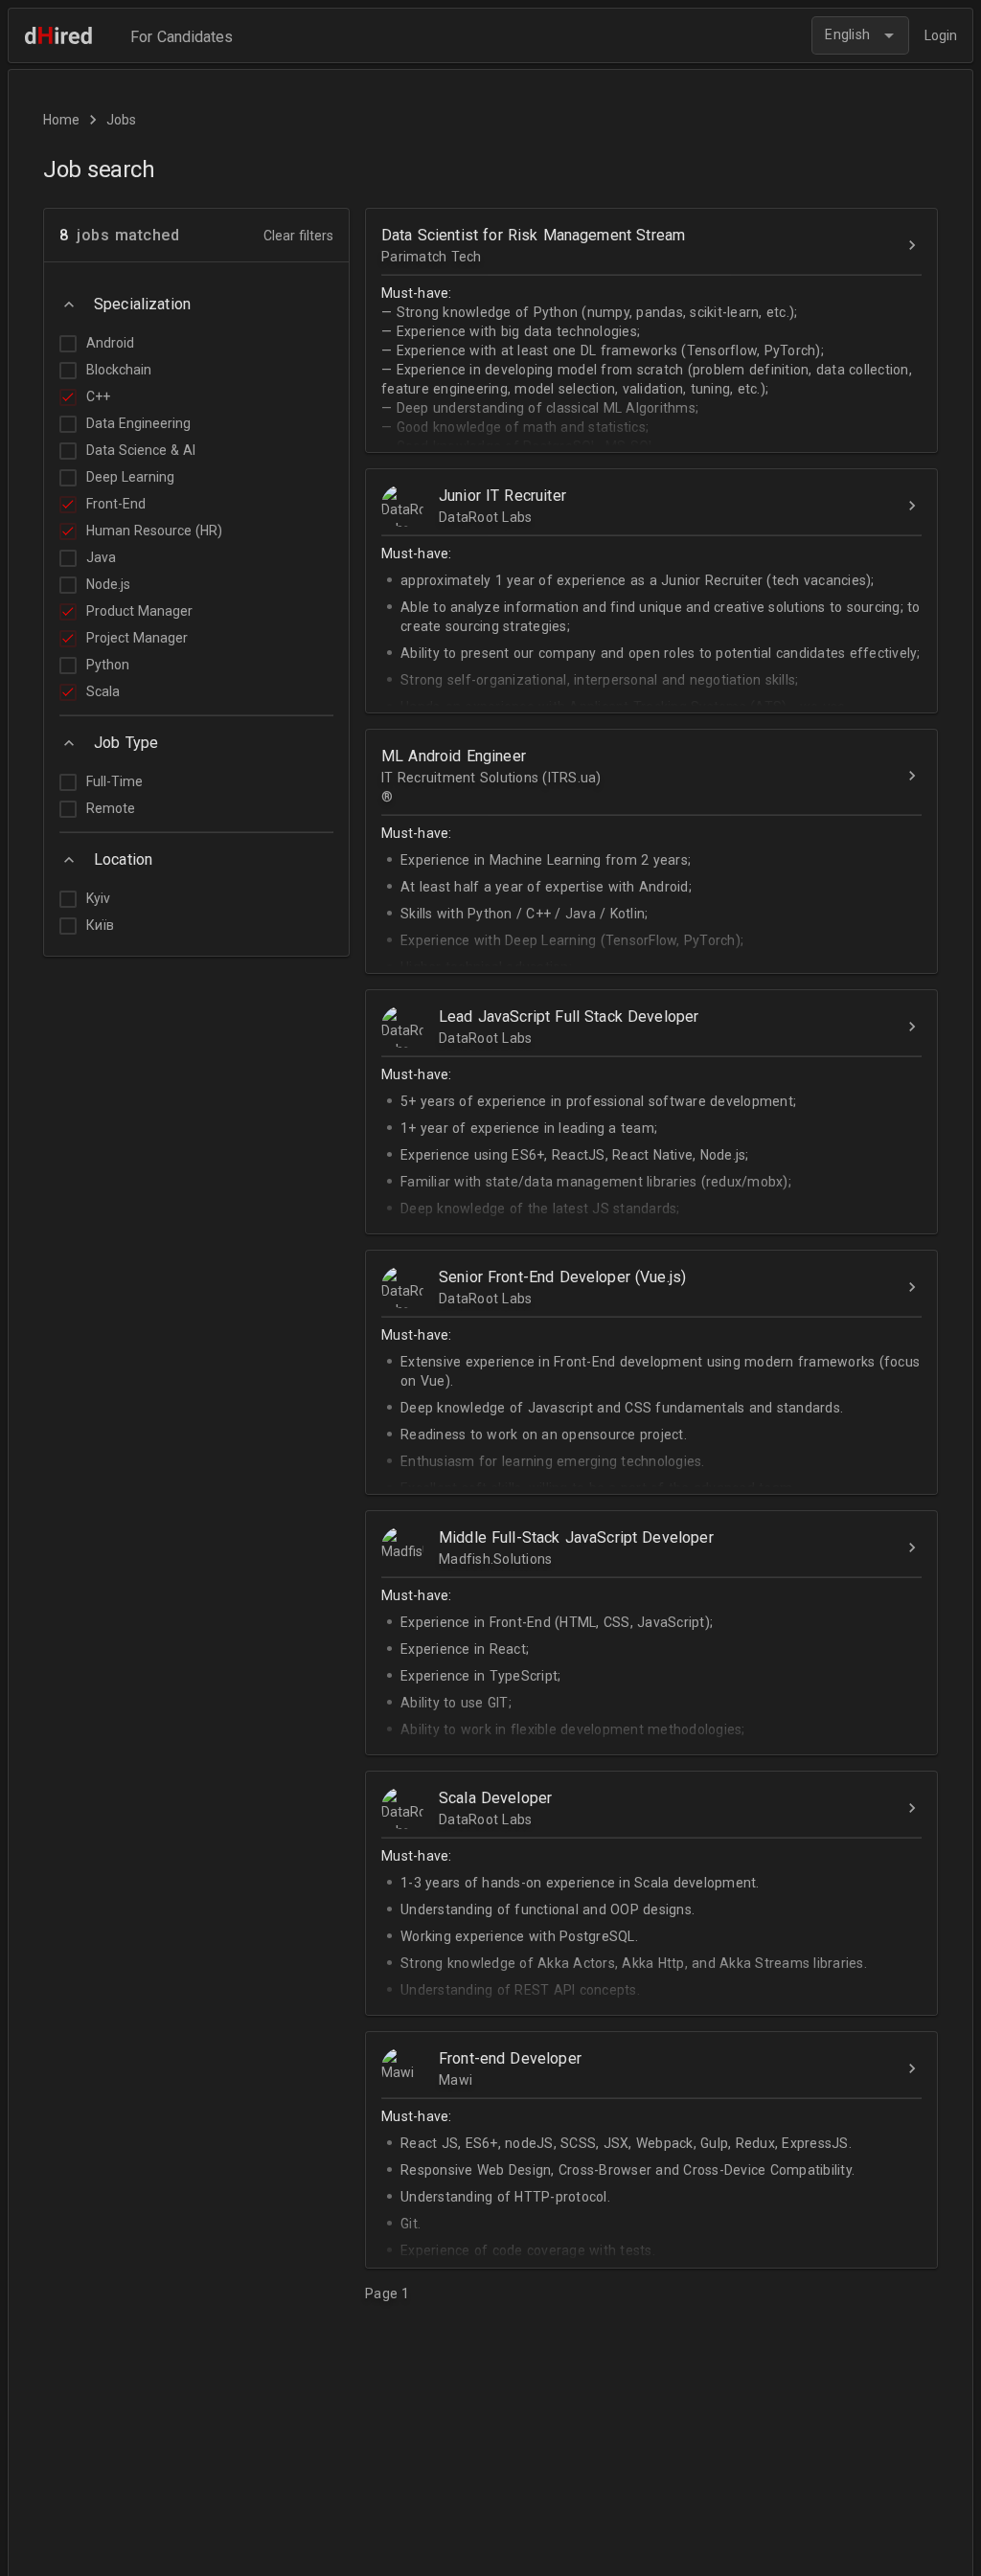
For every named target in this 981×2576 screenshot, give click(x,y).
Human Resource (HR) (154, 531)
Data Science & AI (141, 450)
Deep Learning (130, 477)
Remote (111, 808)
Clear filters (298, 236)
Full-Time (114, 781)
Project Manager (137, 638)
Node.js (108, 584)
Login (941, 35)
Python (108, 665)
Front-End (116, 504)
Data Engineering (138, 423)
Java (101, 557)
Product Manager (139, 611)
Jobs (121, 120)
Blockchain (119, 370)
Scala (103, 691)
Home (61, 120)
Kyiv (98, 898)
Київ (100, 925)
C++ (98, 396)
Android (110, 343)
